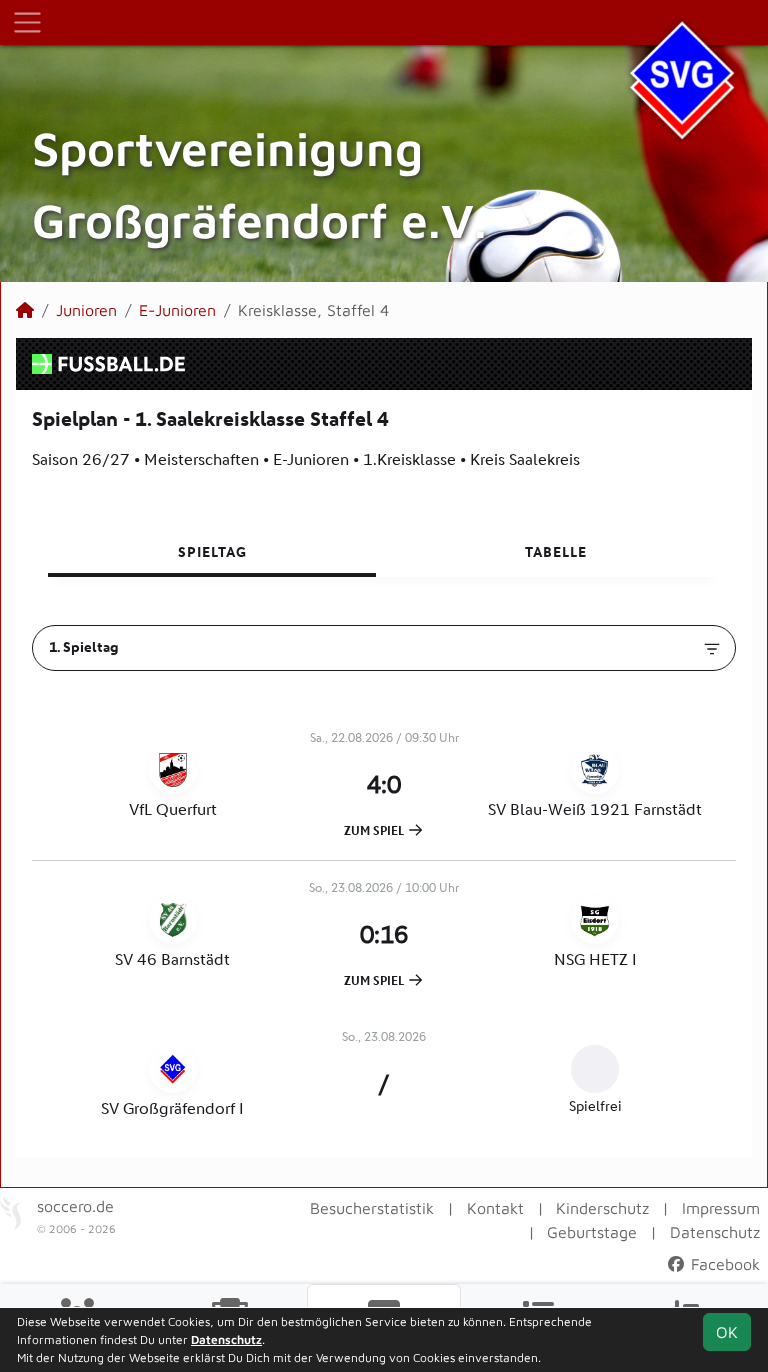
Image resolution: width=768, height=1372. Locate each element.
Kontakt (495, 1208)
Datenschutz (715, 1232)
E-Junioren (177, 310)
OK (727, 1332)
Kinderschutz (602, 1208)
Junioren (86, 310)
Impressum (721, 1208)
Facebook (723, 1264)
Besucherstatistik (372, 1208)
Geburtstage (592, 1232)
